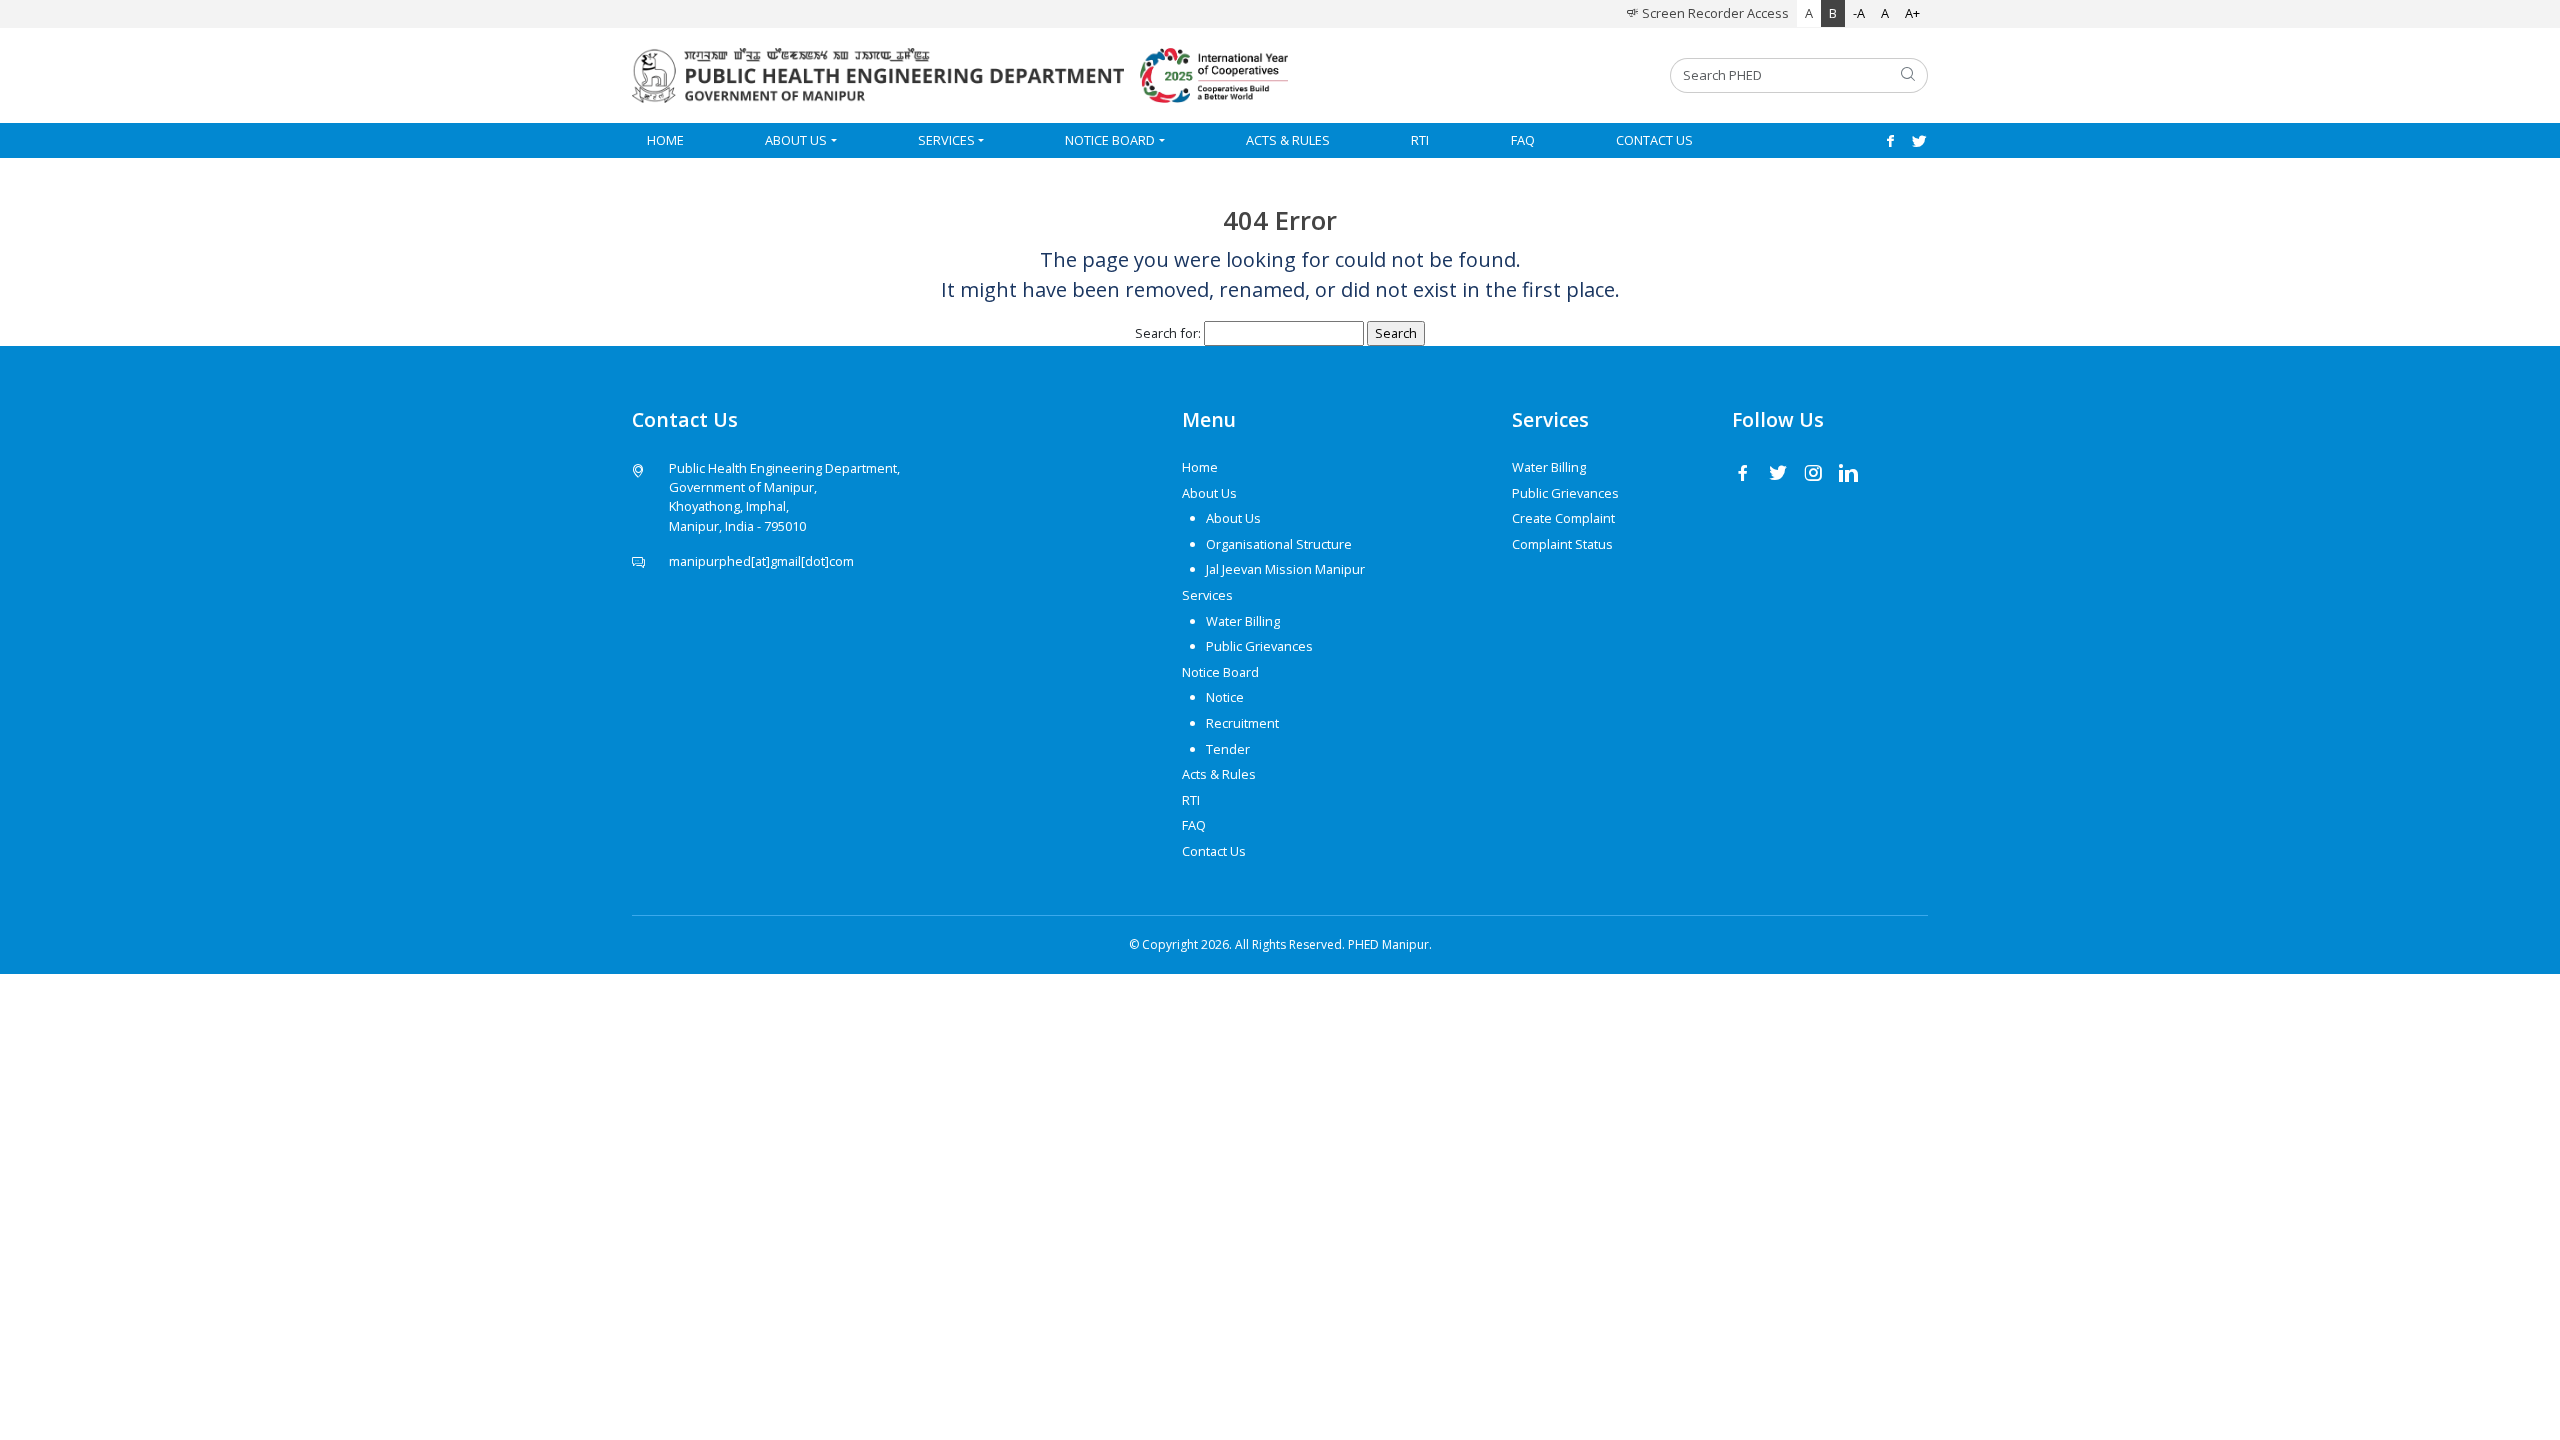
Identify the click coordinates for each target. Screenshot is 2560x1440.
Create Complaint (1563, 518)
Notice (1225, 697)
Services (946, 140)
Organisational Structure (1279, 544)
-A (1859, 13)
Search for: (1168, 333)
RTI (1420, 140)
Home (665, 140)
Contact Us (1654, 140)
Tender (1228, 749)
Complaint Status (1562, 544)
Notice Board (1110, 140)
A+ (1912, 13)
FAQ (1523, 140)
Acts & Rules (1288, 140)
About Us (796, 140)
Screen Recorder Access (1714, 13)
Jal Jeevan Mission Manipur (1285, 569)
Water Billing (1243, 621)
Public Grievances (1259, 646)
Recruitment (1242, 723)
